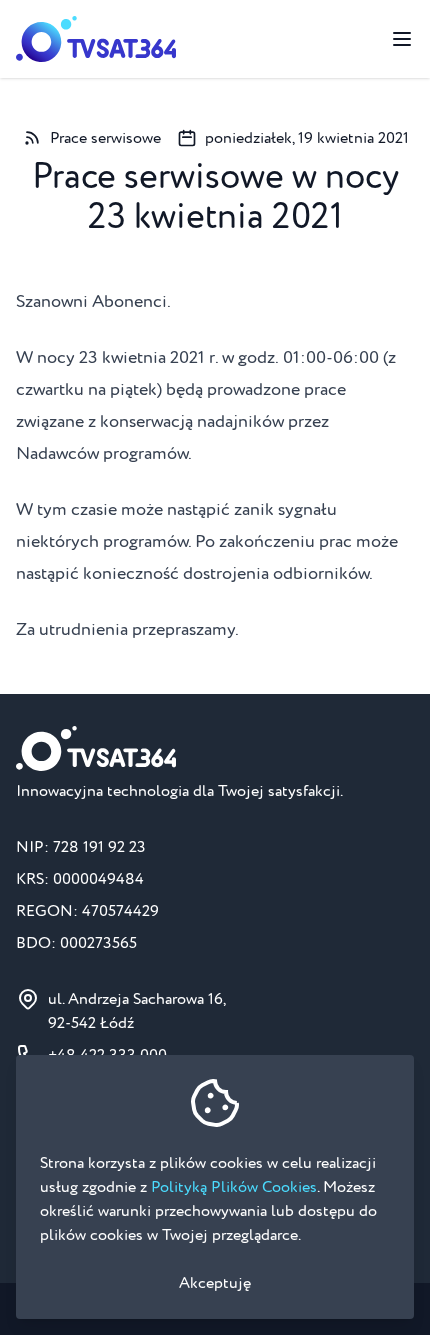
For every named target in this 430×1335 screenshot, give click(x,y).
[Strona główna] (96, 39)
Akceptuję (215, 1283)
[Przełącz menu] (402, 39)
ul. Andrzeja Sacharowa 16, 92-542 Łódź (137, 1011)
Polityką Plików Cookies (234, 1187)
